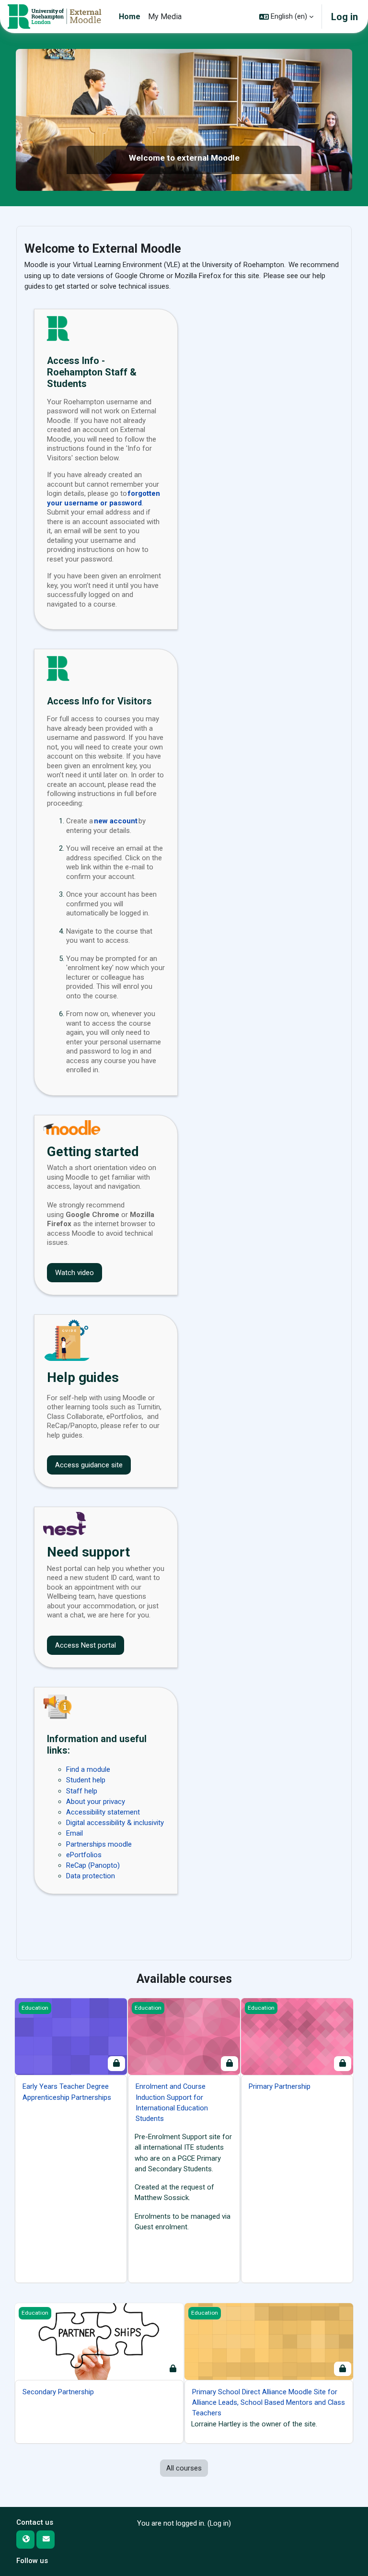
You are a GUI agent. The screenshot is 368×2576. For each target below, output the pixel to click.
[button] (286, 17)
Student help (86, 1780)
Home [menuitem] (130, 17)
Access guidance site (89, 1465)
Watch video (75, 1273)
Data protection (91, 1876)
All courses (184, 2468)
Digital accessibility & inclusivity (115, 1823)
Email (75, 1833)
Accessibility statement (103, 1812)
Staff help (82, 1791)
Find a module (88, 1769)
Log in (345, 17)
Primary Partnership (280, 2086)
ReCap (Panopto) (93, 1865)
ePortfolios (84, 1855)
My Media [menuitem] (165, 17)
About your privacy (96, 1802)
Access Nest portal (86, 1645)
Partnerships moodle (99, 1844)
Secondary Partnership (58, 2392)
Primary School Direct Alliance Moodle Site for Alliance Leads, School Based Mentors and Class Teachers (269, 2402)
